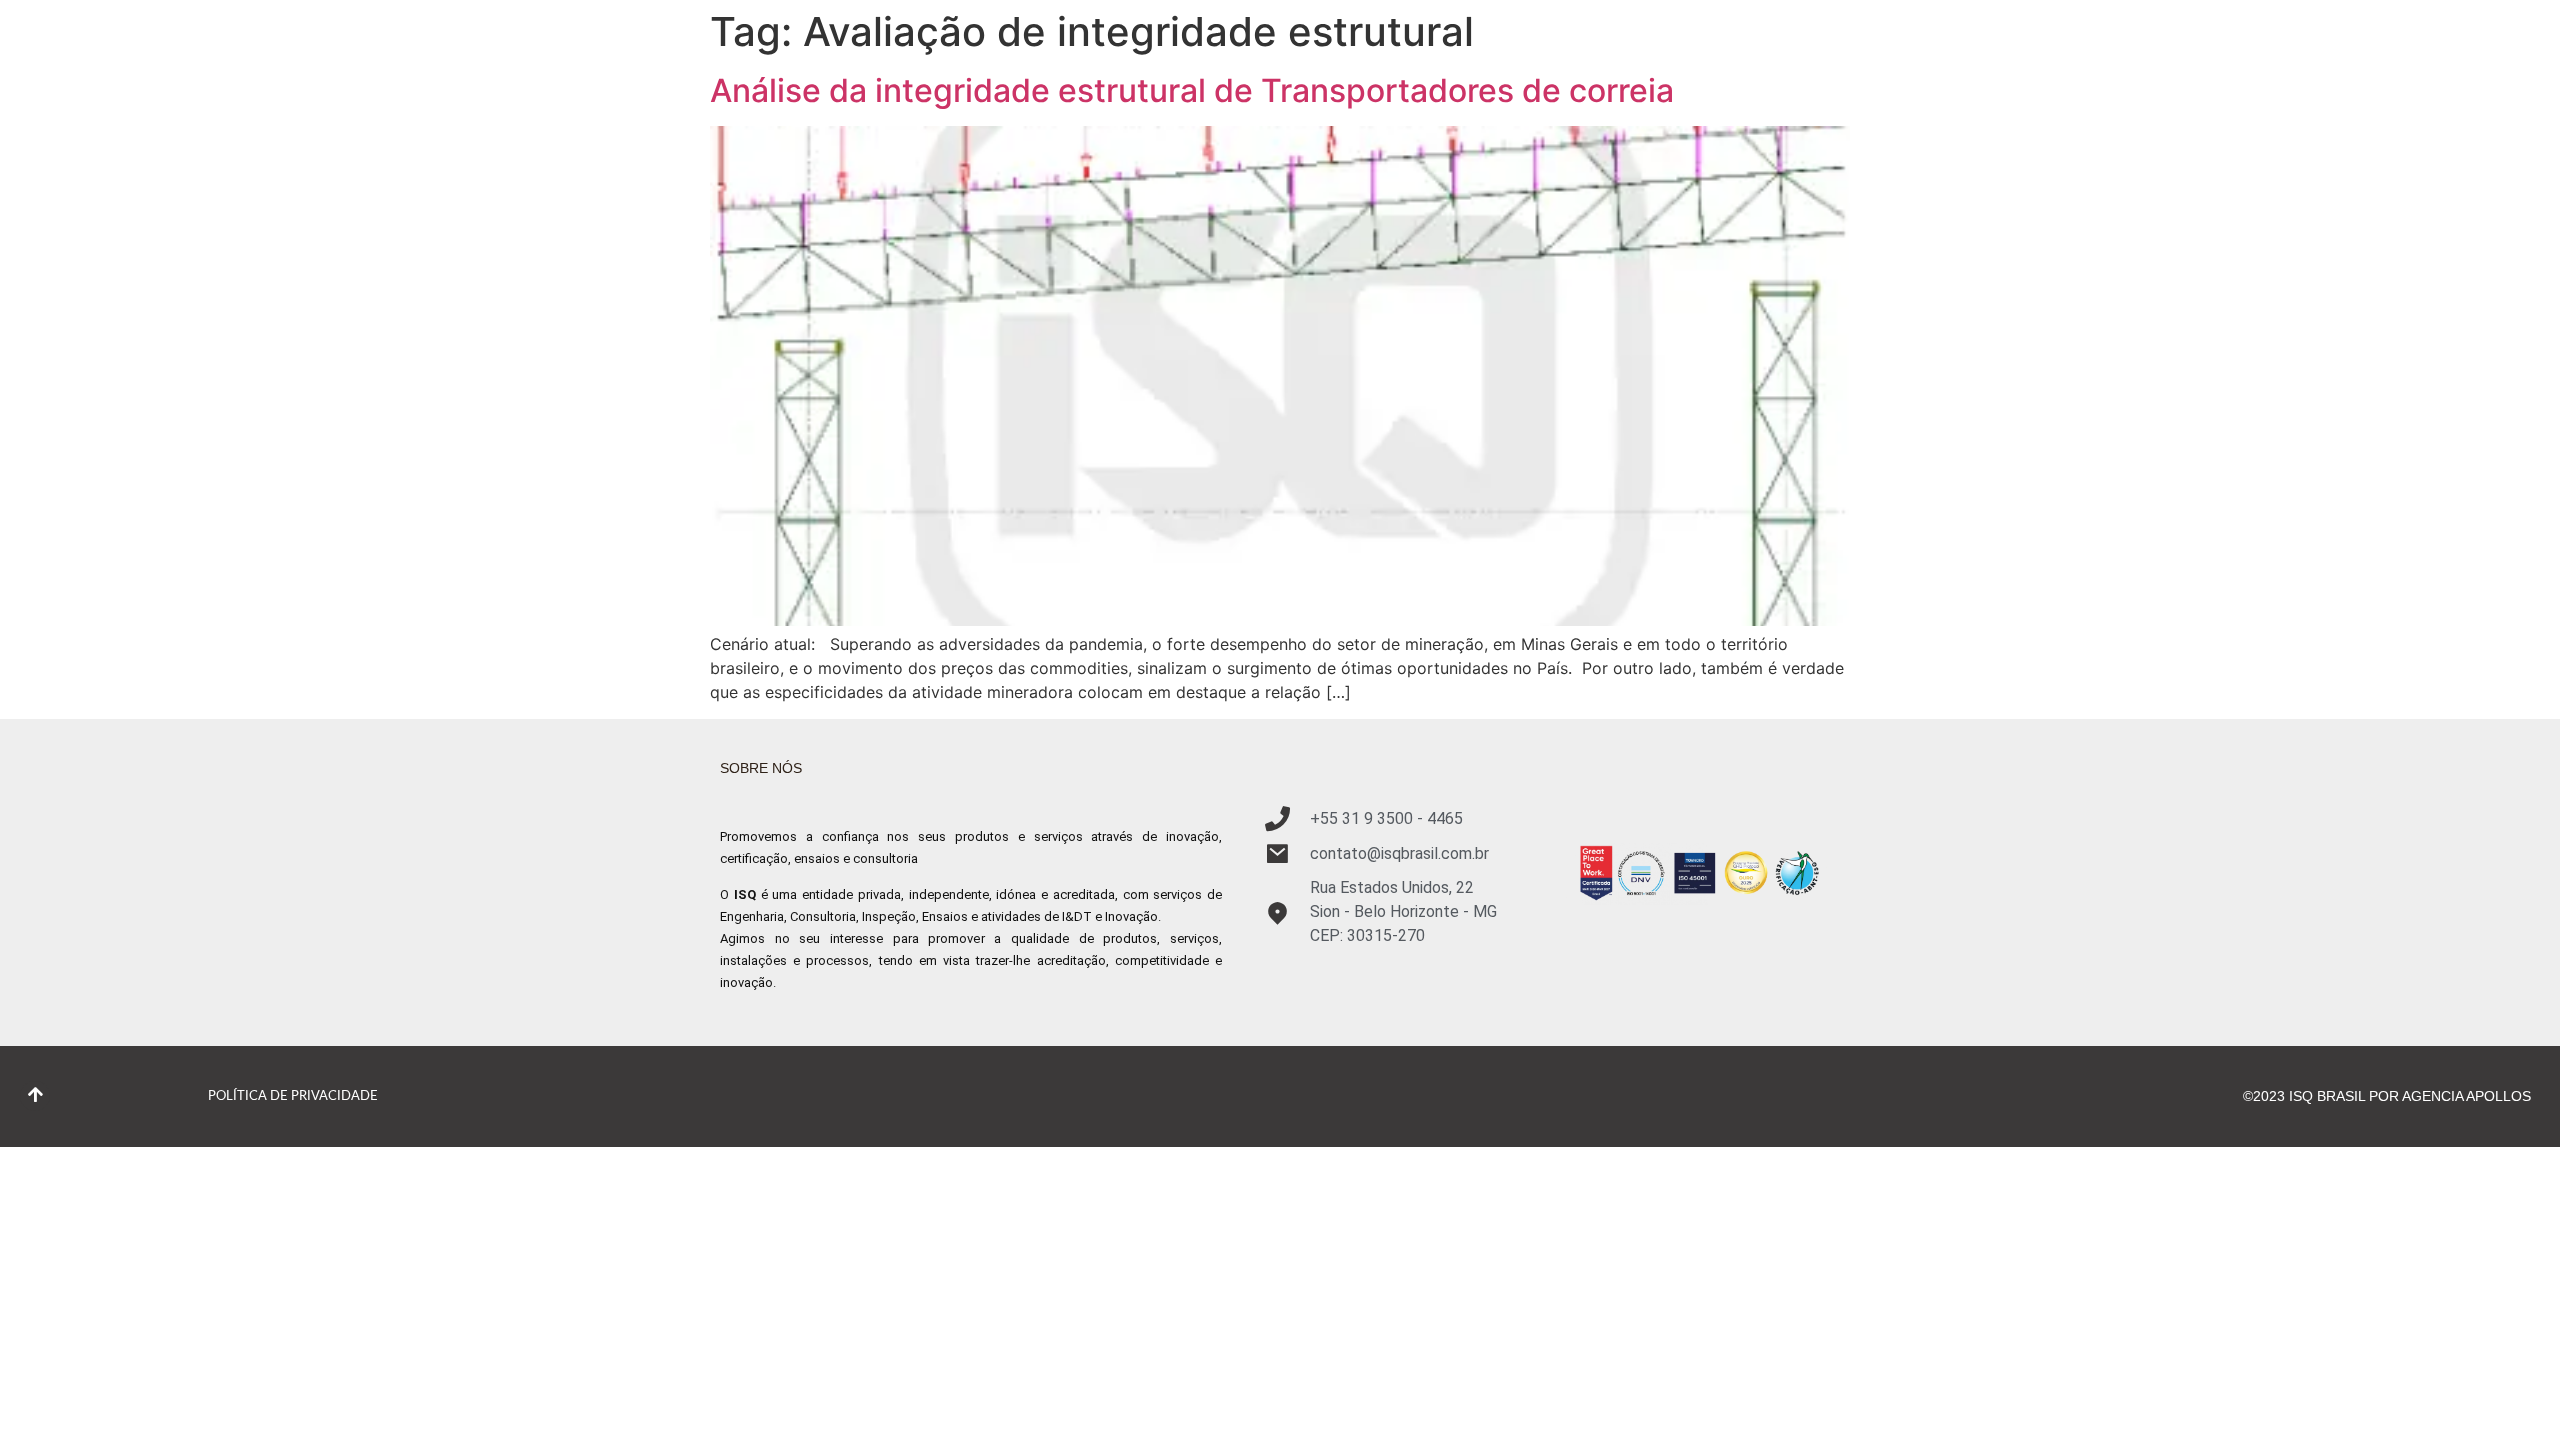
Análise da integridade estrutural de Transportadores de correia (1192, 90)
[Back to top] (35, 1096)
